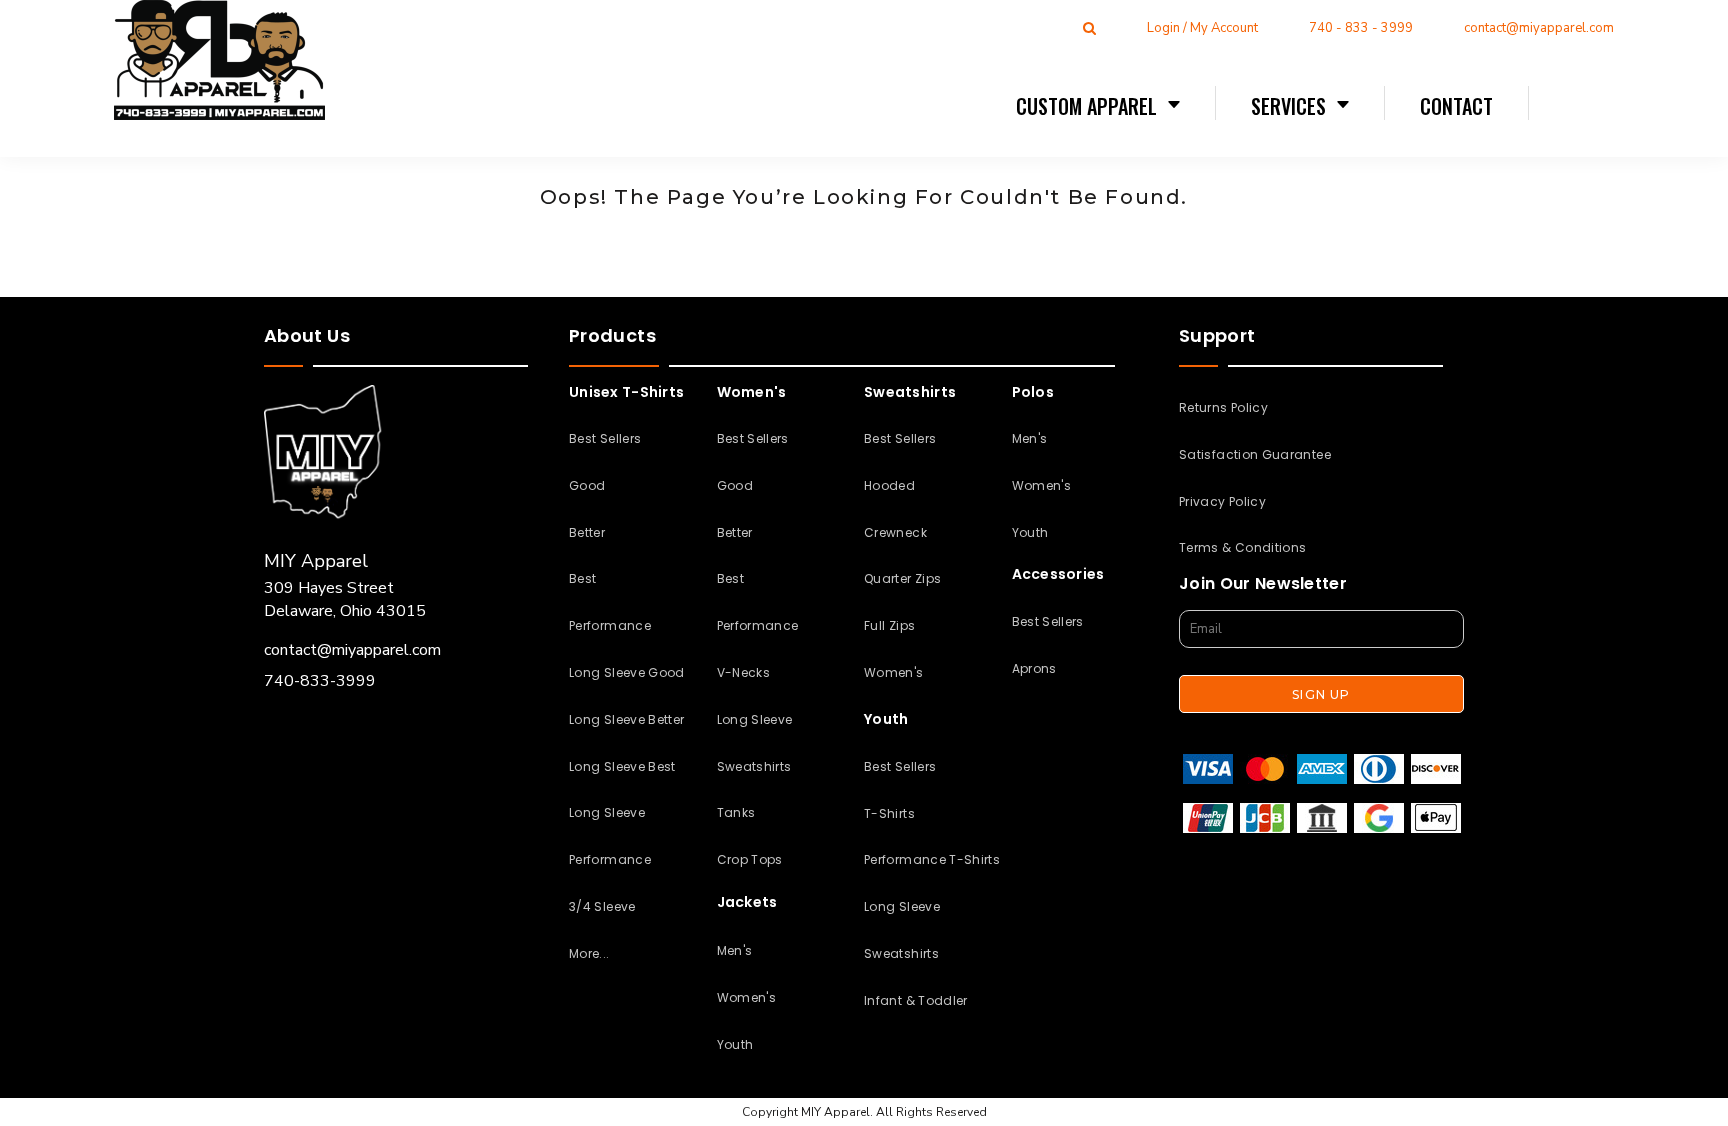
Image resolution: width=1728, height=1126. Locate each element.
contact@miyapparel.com (1539, 28)
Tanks (736, 812)
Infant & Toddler (916, 1000)
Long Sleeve (755, 719)
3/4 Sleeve (602, 906)
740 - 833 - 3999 (1361, 28)
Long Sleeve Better (626, 719)
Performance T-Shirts (932, 859)
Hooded (889, 485)
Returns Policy (1223, 407)
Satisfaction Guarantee (1255, 454)
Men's (735, 950)
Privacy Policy (1222, 501)
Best (582, 578)
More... (589, 953)
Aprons (1034, 668)
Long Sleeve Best (622, 766)
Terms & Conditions (1242, 547)
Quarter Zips (902, 578)
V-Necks (744, 672)
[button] (1098, 105)
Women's (747, 997)
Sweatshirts (754, 766)
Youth (735, 1044)
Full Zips (889, 625)
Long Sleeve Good (627, 672)
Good (587, 485)
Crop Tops (750, 859)
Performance (610, 625)
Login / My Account (1202, 28)
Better (587, 532)
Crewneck (895, 532)
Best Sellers (605, 438)
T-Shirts (889, 813)
